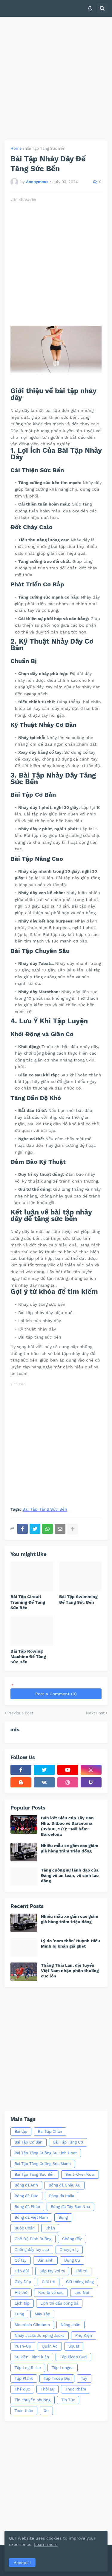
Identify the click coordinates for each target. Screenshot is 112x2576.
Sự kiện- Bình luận (32, 2357)
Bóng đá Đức (26, 2196)
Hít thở (21, 2293)
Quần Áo (50, 2346)
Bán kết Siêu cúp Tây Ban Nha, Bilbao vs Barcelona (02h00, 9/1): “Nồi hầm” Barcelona (67, 1826)
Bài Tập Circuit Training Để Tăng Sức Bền (28, 1602)
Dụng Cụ (72, 2260)
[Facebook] (22, 1529)
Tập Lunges (63, 2368)
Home (16, 148)
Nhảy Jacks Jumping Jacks (40, 2335)
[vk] (44, 1782)
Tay (84, 2378)
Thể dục (22, 2389)
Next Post (95, 1713)
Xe (46, 2411)
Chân (50, 2228)
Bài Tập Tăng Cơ (68, 2142)
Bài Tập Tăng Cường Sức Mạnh (43, 2164)
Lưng (19, 2314)
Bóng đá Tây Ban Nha (70, 2207)
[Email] (60, 1529)
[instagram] (91, 1770)
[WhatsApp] (47, 1529)
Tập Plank (24, 2378)
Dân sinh (45, 2260)
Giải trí (81, 2271)
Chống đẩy (72, 2239)
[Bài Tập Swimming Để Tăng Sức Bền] (80, 1577)
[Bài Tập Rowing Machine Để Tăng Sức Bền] (32, 1631)
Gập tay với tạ (52, 2271)
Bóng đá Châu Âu (65, 2185)
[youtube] (68, 1770)
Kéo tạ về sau (51, 2293)
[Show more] (73, 1529)
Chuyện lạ (69, 2250)
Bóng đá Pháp (27, 2207)
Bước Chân (25, 2228)
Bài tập (21, 2131)
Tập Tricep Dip (57, 2378)
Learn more (46, 2544)
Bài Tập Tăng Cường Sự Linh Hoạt (46, 2153)
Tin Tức (68, 2400)
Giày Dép (23, 2282)
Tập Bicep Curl (73, 2357)
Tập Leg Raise (28, 2368)
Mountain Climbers (32, 2325)
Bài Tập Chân (50, 2131)
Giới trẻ (49, 2282)
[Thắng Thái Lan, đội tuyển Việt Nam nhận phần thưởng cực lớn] (24, 1972)
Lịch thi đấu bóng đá (59, 2303)
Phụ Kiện (84, 2335)
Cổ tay (21, 2260)
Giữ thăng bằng (80, 2282)
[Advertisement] (56, 79)
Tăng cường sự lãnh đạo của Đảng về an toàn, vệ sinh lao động (70, 1875)
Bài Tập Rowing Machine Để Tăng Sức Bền (28, 1656)
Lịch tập (22, 2303)
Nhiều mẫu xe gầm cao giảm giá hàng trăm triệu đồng (70, 1848)
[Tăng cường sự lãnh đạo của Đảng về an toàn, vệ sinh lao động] (24, 1877)
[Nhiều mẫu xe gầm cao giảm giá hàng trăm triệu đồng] (24, 1852)
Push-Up (23, 2346)
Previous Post (20, 1713)
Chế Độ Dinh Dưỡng (33, 2239)
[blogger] (21, 1782)
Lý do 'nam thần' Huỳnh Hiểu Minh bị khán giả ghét (70, 1943)
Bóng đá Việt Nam (31, 2217)
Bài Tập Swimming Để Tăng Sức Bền (78, 1599)
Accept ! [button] (22, 2563)
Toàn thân (24, 2411)
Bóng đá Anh (26, 2185)
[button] (90, 8)
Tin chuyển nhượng (33, 2400)
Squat (74, 2346)
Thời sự (47, 2389)
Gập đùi (22, 2271)
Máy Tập (42, 2314)
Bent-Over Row (80, 2174)
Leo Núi (82, 2293)
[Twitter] (35, 1529)
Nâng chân (70, 2325)
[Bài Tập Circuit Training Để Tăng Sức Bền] (32, 1577)
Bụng (63, 2217)
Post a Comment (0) (56, 1694)
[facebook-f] (21, 1770)
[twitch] (91, 1782)
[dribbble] (68, 1782)
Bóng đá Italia (62, 2196)
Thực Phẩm (76, 2389)
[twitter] (44, 1770)
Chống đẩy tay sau (32, 2250)
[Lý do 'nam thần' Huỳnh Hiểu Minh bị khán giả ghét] (24, 1947)
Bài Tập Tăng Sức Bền (45, 148)
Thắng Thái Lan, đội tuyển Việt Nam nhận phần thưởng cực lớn (70, 1971)
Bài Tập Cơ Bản (29, 2142)
